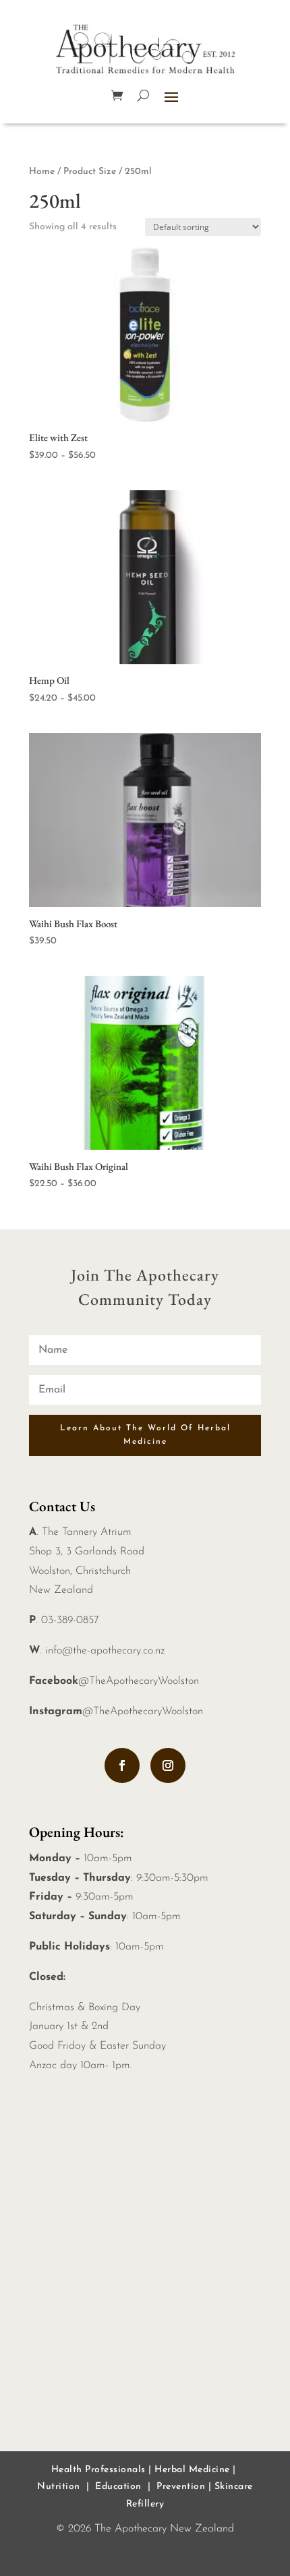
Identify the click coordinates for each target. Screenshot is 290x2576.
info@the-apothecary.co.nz (105, 1651)
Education (118, 2487)
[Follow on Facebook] (122, 1765)
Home (42, 172)
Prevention (181, 2487)
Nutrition (59, 2487)
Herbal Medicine (192, 2470)
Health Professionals (98, 2470)
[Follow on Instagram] (168, 1765)
